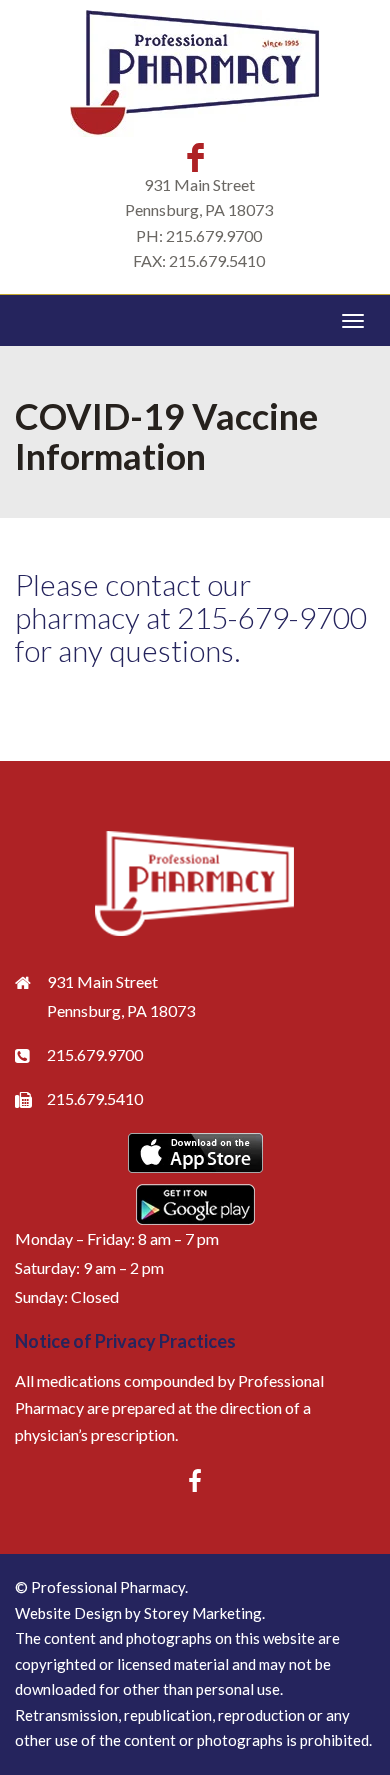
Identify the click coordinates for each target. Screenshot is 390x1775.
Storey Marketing (203, 1613)
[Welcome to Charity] (195, 883)
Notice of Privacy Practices (125, 1341)
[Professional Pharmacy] (195, 73)
